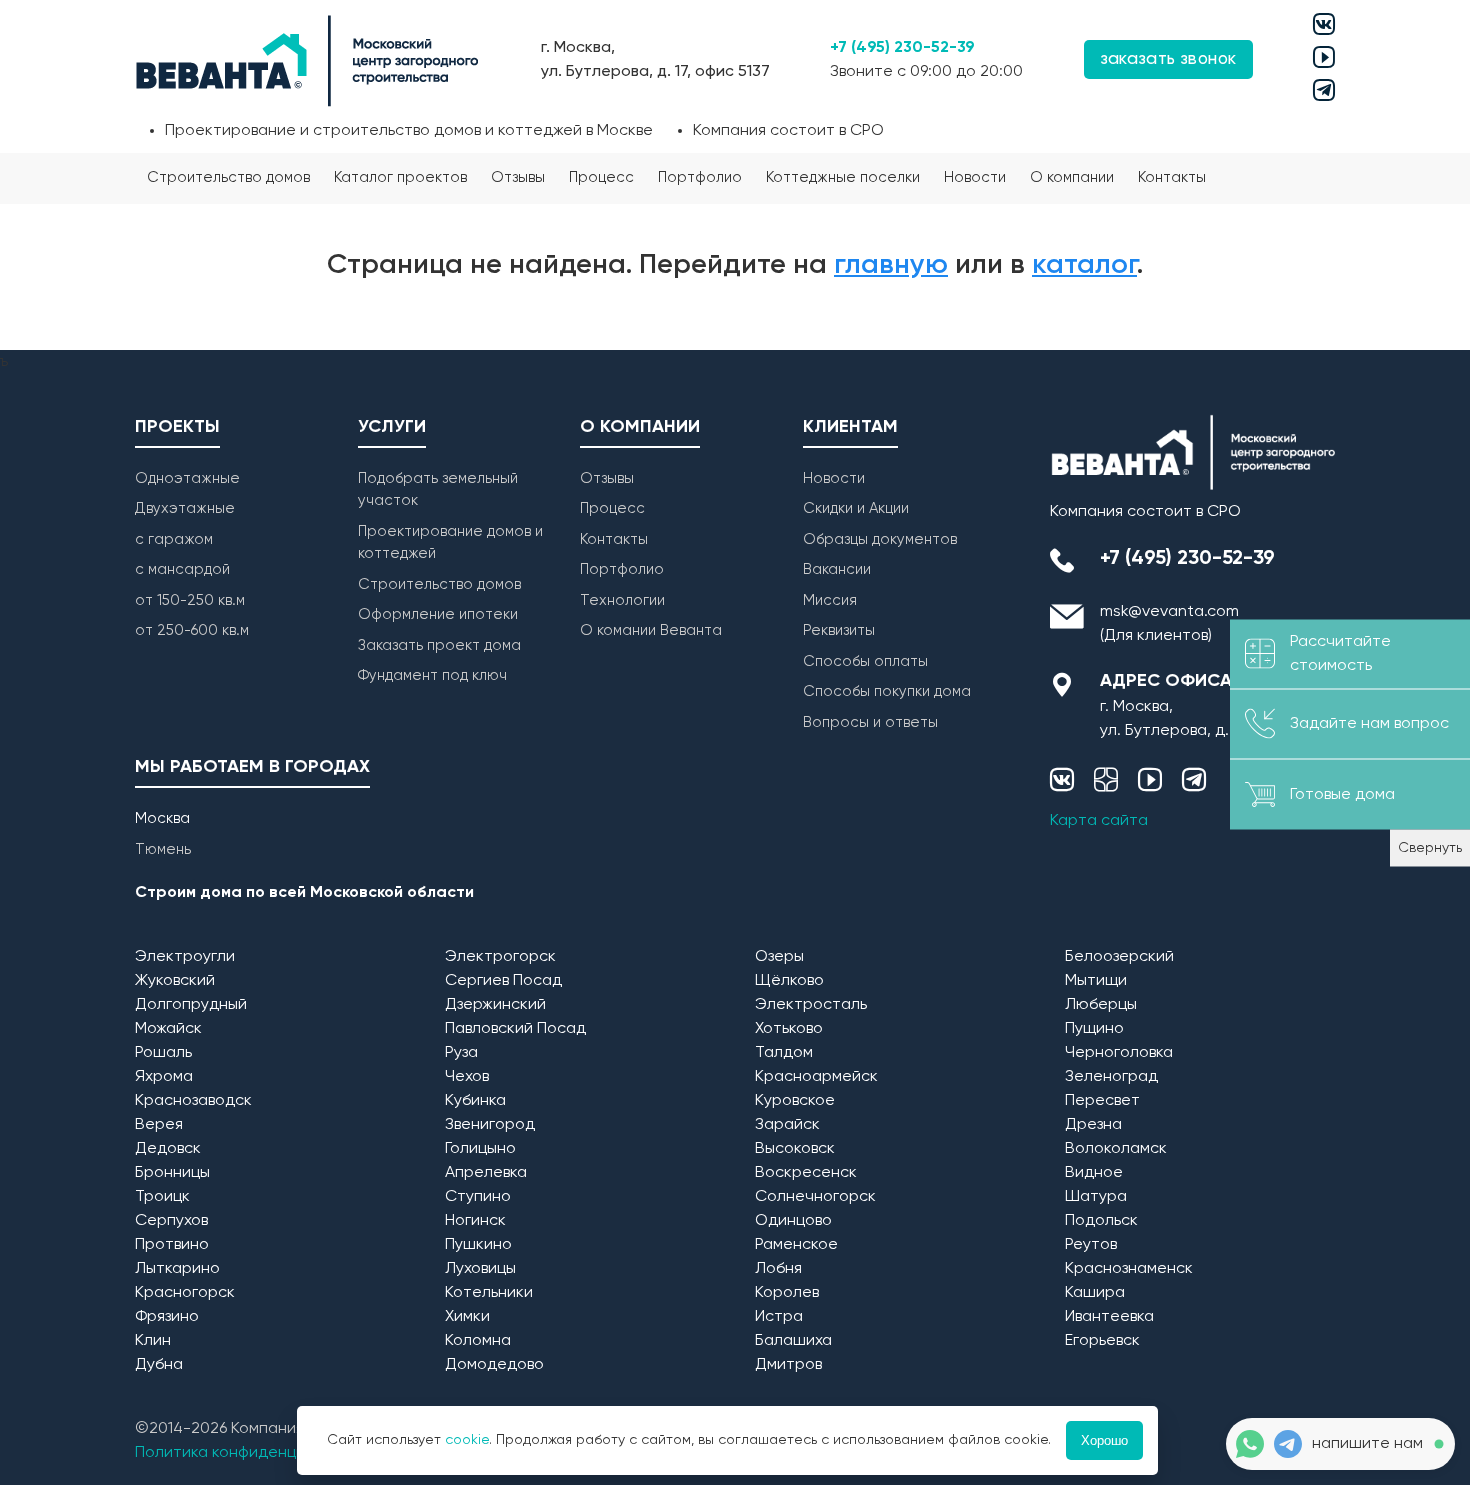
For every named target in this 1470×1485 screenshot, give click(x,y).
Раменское (796, 1245)
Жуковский (175, 981)
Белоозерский (1119, 957)
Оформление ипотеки (438, 614)
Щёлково (789, 981)
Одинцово (793, 1221)
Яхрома (164, 1077)
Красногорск (185, 1293)
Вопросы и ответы (870, 722)
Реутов (1091, 1245)
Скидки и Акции (856, 508)
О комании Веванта (651, 630)
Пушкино (478, 1245)
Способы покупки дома (887, 691)
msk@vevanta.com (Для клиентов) (1169, 624)
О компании (1072, 177)
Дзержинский (495, 1005)
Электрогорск (500, 957)
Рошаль (163, 1053)
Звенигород (490, 1125)
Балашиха (793, 1341)
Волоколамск (1116, 1149)
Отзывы (518, 177)
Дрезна (1093, 1125)
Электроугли (185, 957)
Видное (1094, 1173)
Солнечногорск (815, 1197)
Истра (779, 1317)
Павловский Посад (515, 1029)
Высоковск (795, 1149)
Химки (467, 1317)
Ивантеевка (1109, 1317)
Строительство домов (228, 177)
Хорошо (1104, 1440)
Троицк (162, 1197)
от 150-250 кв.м (190, 600)
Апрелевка (486, 1173)
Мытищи (1096, 981)
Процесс (601, 177)
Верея (159, 1125)
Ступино (478, 1197)
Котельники (489, 1293)
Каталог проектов (400, 177)
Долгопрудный (191, 1005)
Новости (975, 177)
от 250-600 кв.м (192, 630)
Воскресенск (806, 1173)
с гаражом (174, 539)
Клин (153, 1341)
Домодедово (494, 1365)
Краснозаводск (193, 1101)
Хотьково (789, 1029)
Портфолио (700, 177)
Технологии (622, 600)
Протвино (172, 1245)
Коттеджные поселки (843, 177)
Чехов (467, 1077)
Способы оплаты (865, 661)
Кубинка (475, 1101)
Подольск (1101, 1221)
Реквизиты (839, 630)
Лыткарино (177, 1269)
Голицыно (480, 1149)
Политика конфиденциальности (256, 1453)
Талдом (784, 1053)
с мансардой (182, 569)
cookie (467, 1440)
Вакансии (837, 569)
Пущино (1094, 1029)
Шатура (1096, 1197)
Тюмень (163, 849)
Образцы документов (880, 539)
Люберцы (1101, 1005)
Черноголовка (1119, 1053)
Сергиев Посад (503, 981)
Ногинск (475, 1221)
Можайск (168, 1029)
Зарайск (787, 1125)
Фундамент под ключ (432, 675)
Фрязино (167, 1317)
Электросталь (811, 1005)
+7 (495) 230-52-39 (902, 48)
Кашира (1095, 1293)
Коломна (478, 1341)
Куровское (795, 1101)
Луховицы (480, 1269)
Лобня (778, 1269)
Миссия (830, 600)
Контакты (1172, 177)
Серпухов (171, 1221)
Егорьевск (1102, 1341)
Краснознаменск (1129, 1269)
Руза (461, 1053)
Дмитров (788, 1365)
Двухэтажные (185, 508)
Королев (787, 1293)
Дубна (159, 1365)
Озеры (779, 957)
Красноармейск (816, 1077)
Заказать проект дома (439, 645)
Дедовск (168, 1149)
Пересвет (1102, 1101)
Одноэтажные (187, 478)
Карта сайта (1099, 821)
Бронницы (172, 1173)
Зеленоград (1111, 1077)
